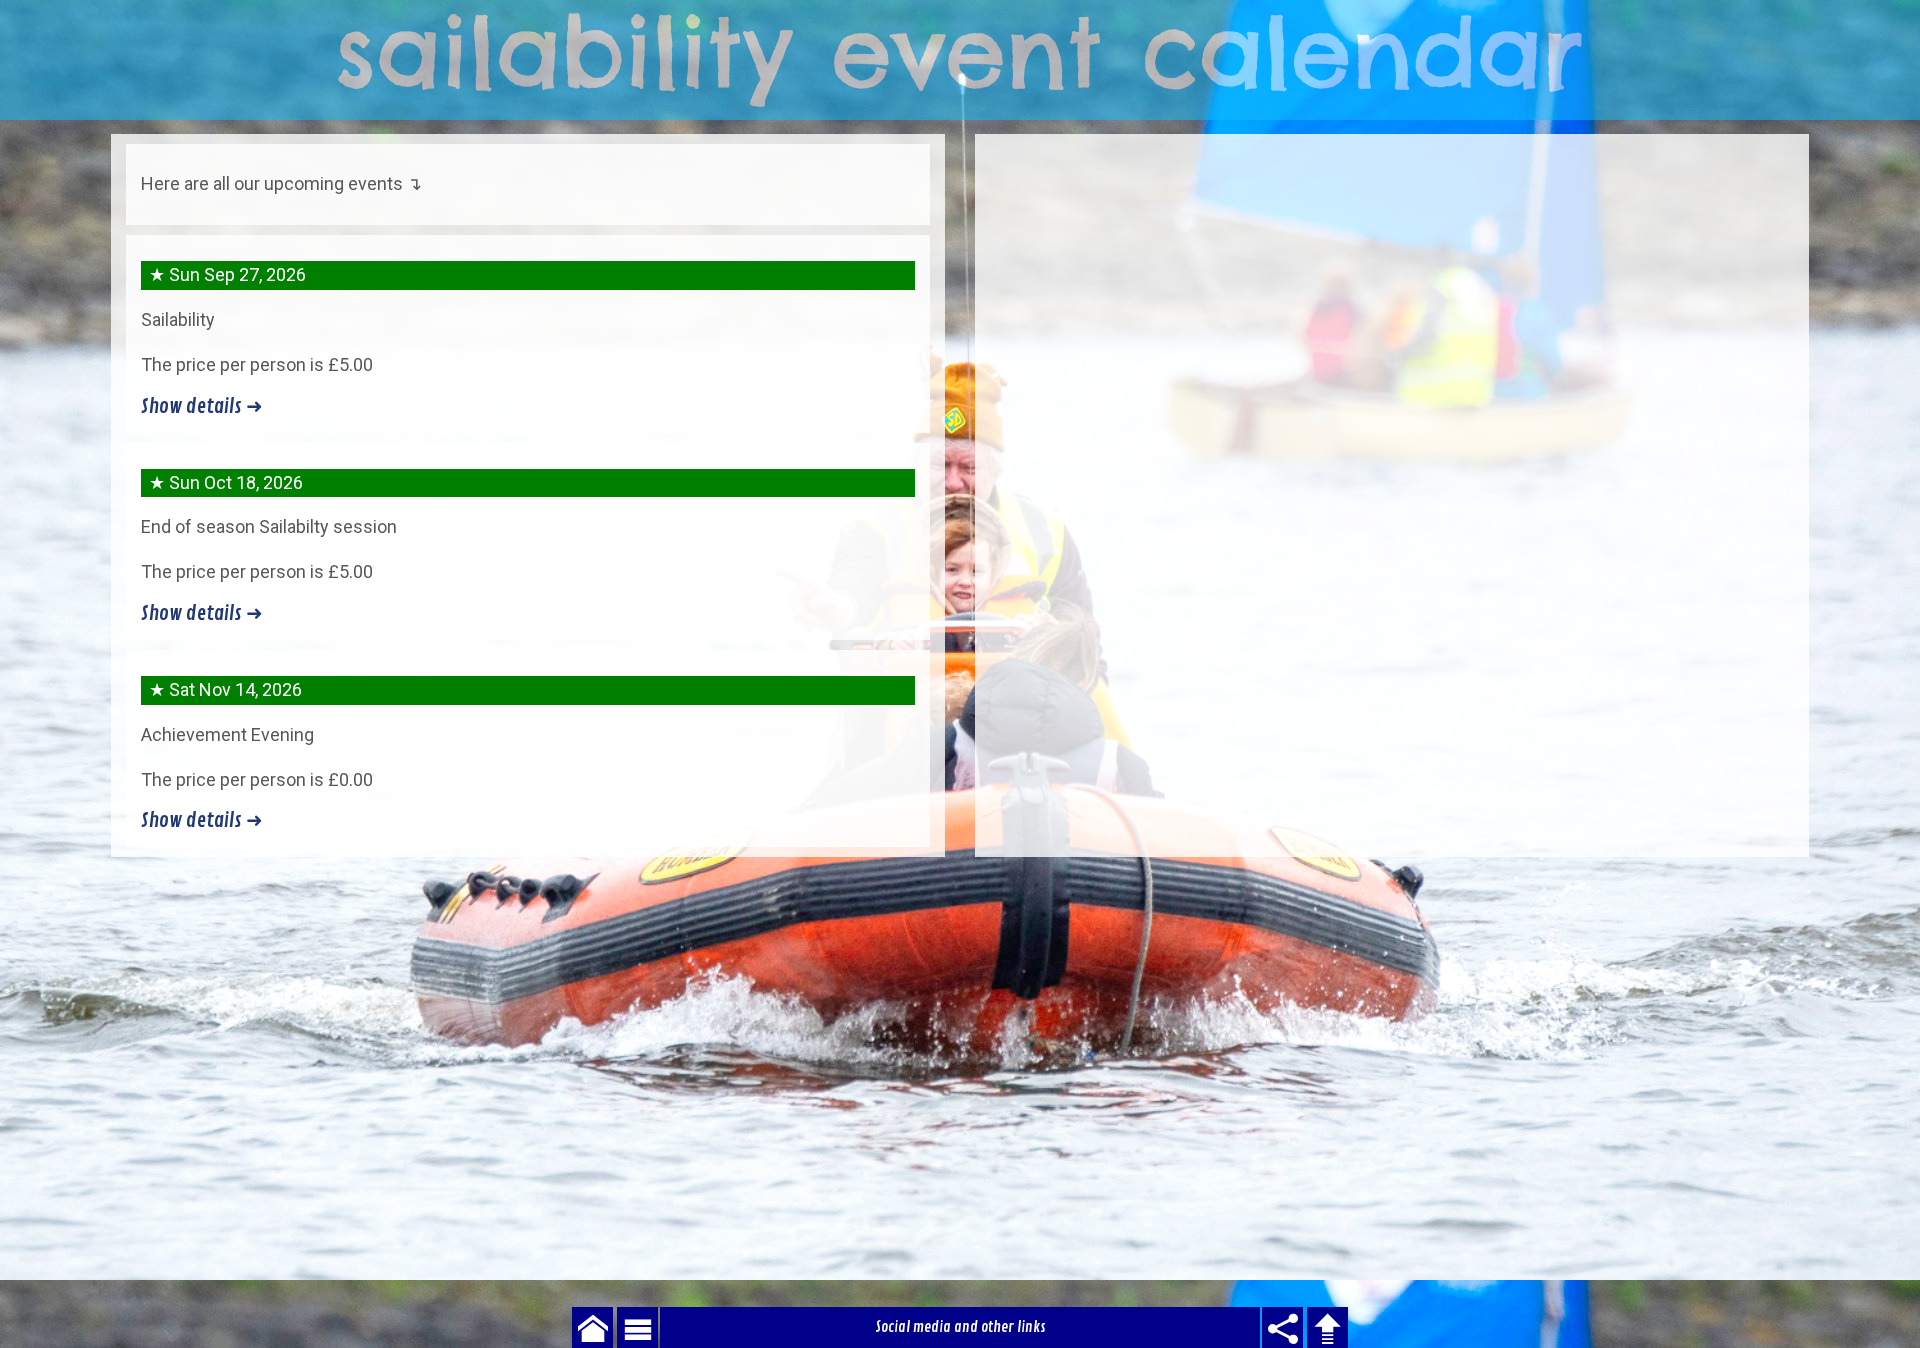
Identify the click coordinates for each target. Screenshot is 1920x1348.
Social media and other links (960, 1327)
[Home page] (960, 60)
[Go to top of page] (1327, 1327)
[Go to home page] (592, 1327)
